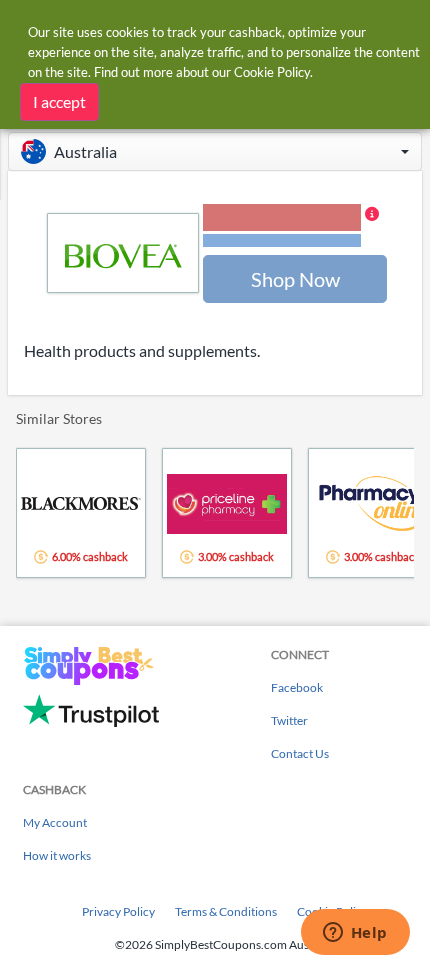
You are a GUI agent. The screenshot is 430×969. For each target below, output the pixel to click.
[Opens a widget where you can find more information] (355, 934)
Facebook (297, 687)
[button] (215, 151)
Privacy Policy (118, 911)
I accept (59, 101)
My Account (55, 822)
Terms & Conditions (226, 911)
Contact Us (300, 753)
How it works (57, 855)
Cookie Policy (272, 72)
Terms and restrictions (282, 240)
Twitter (289, 720)
